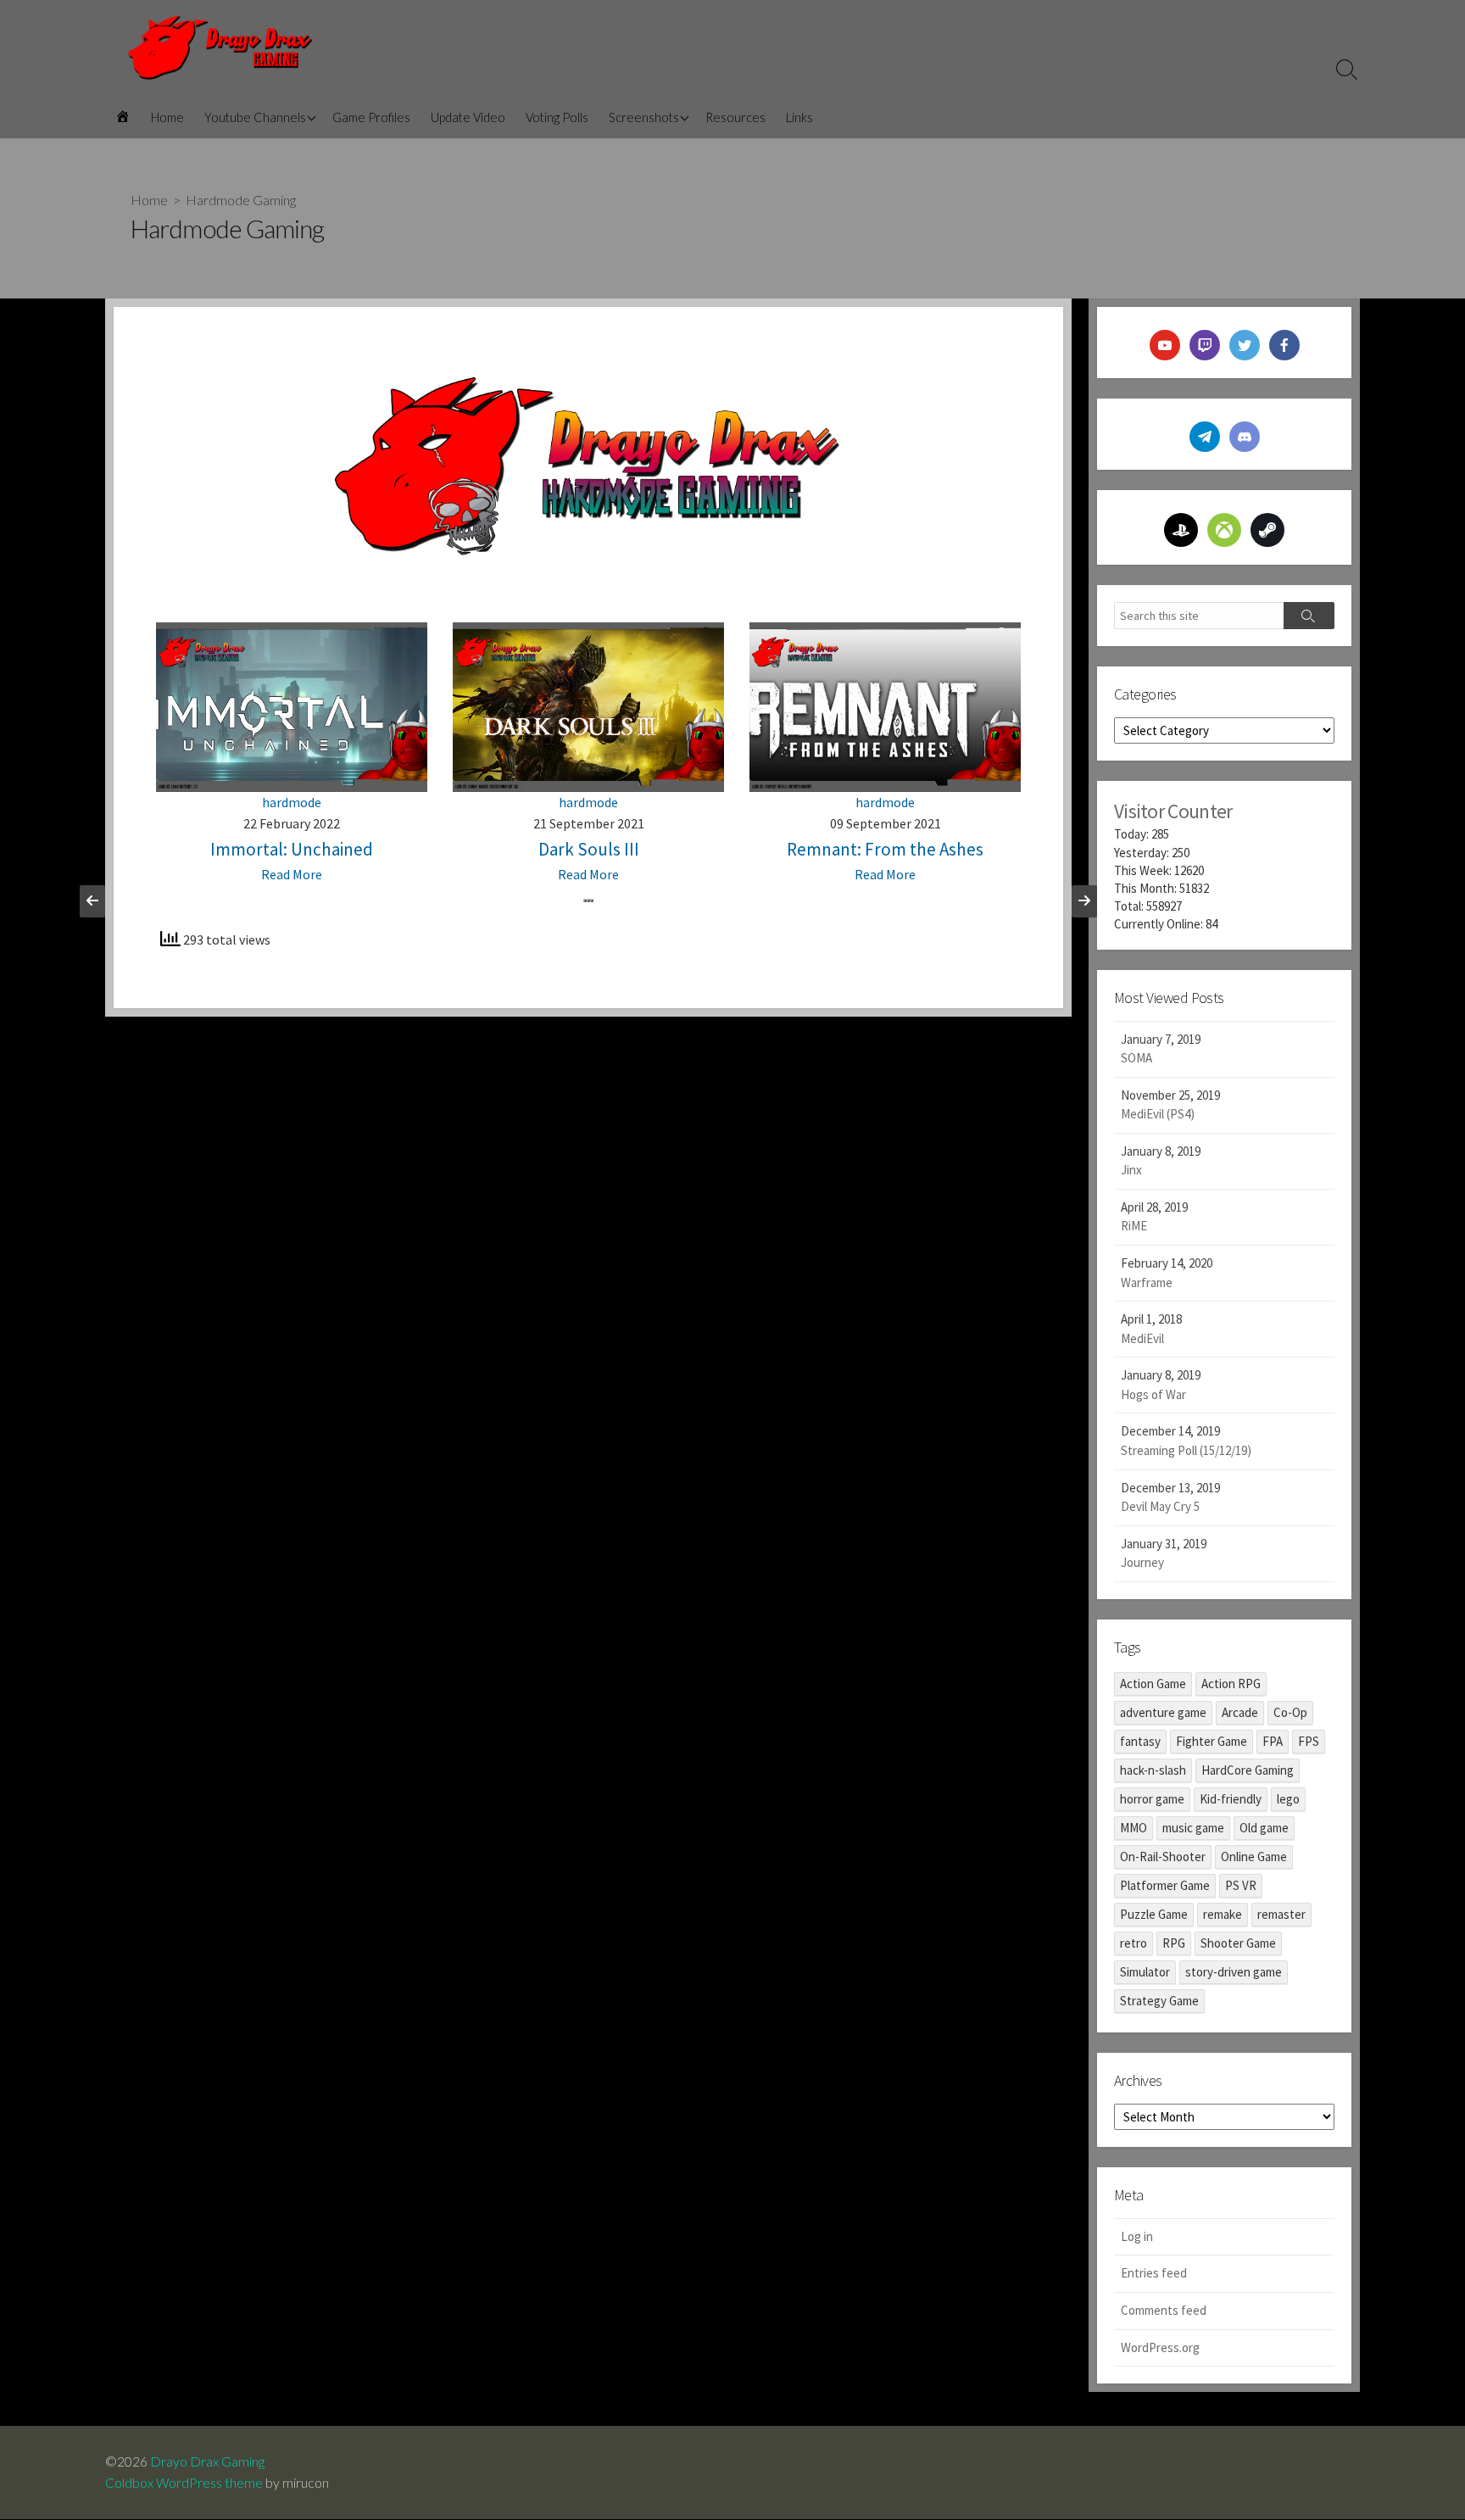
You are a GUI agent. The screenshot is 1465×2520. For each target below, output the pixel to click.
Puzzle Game (1154, 1914)
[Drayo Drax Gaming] (220, 48)
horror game (1152, 1799)
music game (1193, 1828)
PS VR (1241, 1885)
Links (799, 117)
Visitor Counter (1173, 811)
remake (1223, 1914)
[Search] (1309, 616)
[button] (585, 900)
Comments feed (1164, 2310)
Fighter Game (1212, 1741)
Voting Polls (557, 117)
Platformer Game (1165, 1885)
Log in (1137, 2236)
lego (1288, 1799)
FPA (1273, 1741)
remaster (1281, 1914)
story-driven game (1234, 1972)
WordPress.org (1160, 2347)
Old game (1264, 1828)
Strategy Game (1159, 2001)
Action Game (1153, 1684)
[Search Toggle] (1347, 69)
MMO (1134, 1828)
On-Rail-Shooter (1163, 1857)
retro (1134, 1943)
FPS (1309, 1741)
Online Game (1254, 1857)
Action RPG (1231, 1684)
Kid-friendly (1231, 1799)
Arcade (1240, 1712)
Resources (735, 117)
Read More (292, 874)
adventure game (1163, 1712)
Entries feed (1154, 2273)
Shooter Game (1238, 1943)
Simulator (1145, 1972)
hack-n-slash (1153, 1770)
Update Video (468, 117)
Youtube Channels (255, 117)
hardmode (292, 802)
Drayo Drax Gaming (207, 2461)
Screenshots (644, 117)
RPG (1174, 1943)
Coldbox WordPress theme (184, 2483)
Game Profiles (371, 117)
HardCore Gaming (1248, 1770)
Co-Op (1290, 1712)
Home (167, 117)
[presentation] (92, 901)
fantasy (1140, 1741)
